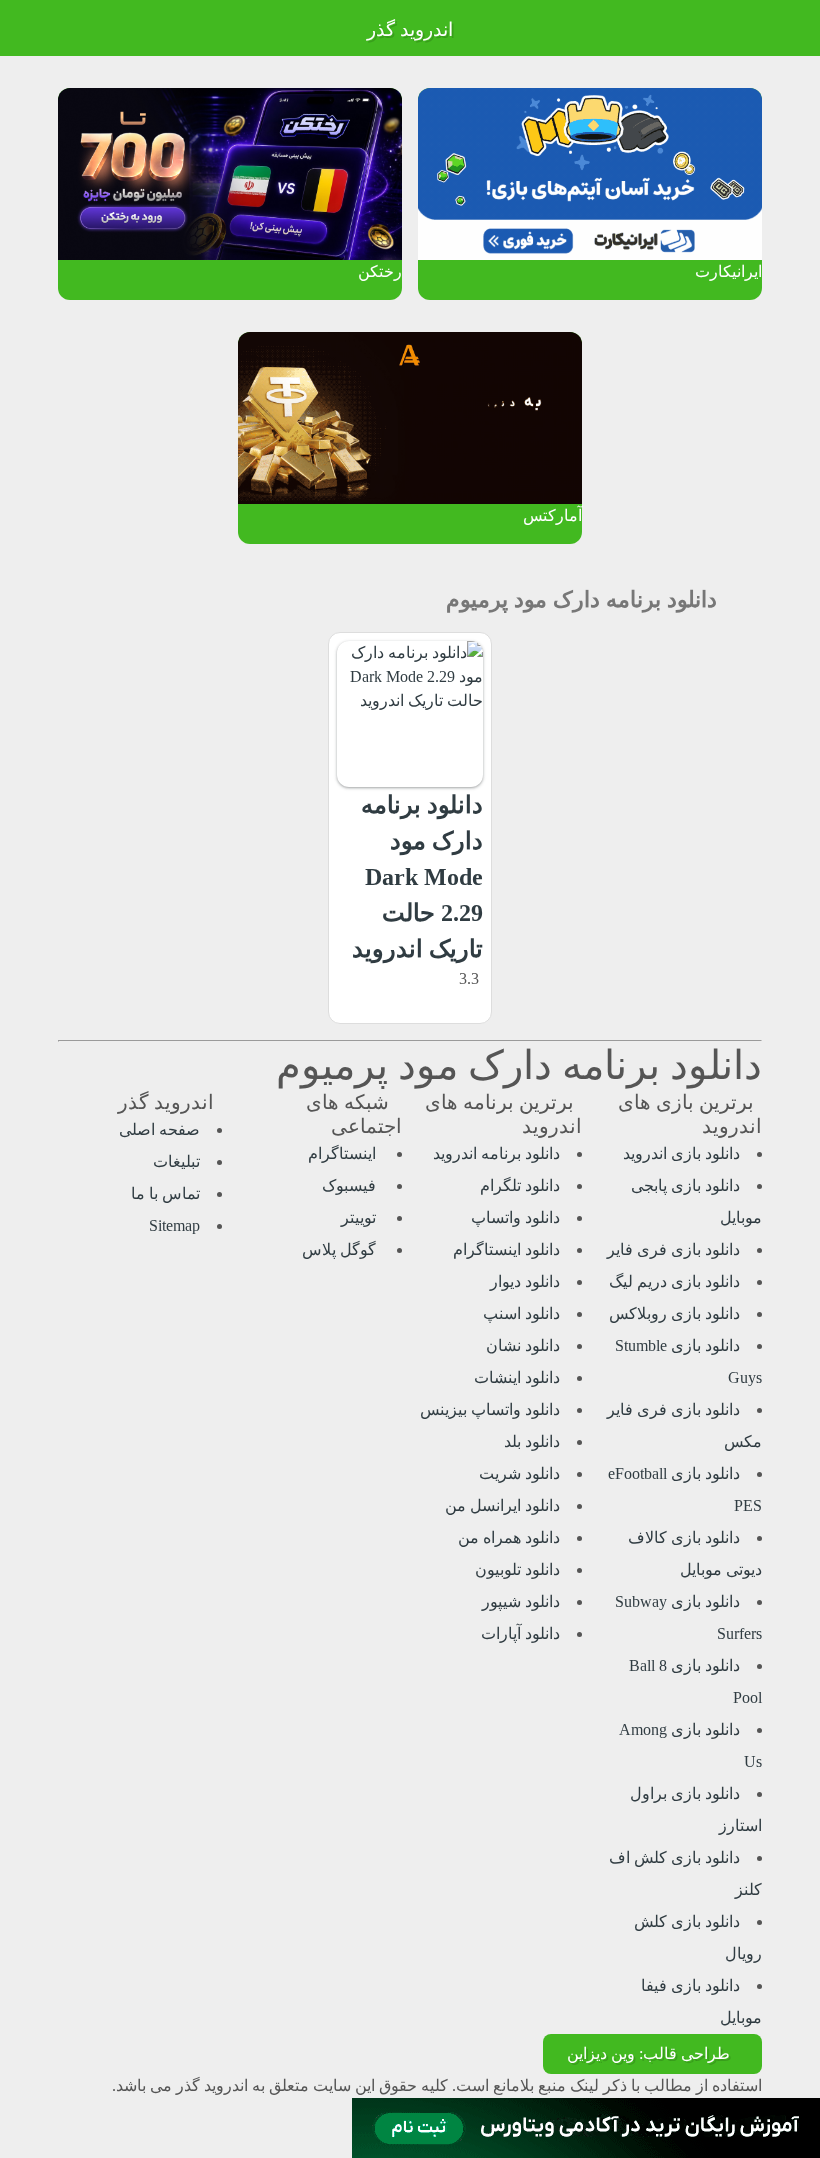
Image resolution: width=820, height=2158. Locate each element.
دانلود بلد (532, 1441)
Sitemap (174, 1225)
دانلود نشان (523, 1345)
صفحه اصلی (159, 1129)
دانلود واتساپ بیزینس (490, 1409)
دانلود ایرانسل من (502, 1505)
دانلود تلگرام (520, 1185)
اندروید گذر (410, 29)
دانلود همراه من (509, 1537)
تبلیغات (176, 1161)
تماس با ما (165, 1193)
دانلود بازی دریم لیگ (674, 1281)
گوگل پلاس (341, 1249)
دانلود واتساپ (515, 1217)
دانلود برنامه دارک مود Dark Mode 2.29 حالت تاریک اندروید (417, 877)
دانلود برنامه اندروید (496, 1153)
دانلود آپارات (520, 1633)
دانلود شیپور (521, 1601)
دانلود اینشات (517, 1377)
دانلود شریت (519, 1473)
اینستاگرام (344, 1153)
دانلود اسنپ (521, 1313)
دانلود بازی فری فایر (673, 1249)
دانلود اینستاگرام (506, 1249)
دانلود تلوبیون (517, 1569)
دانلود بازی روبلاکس (674, 1313)
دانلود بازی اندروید (681, 1153)
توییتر (360, 1217)
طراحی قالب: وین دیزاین (648, 2053)
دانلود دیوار (525, 1281)
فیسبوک (351, 1185)
